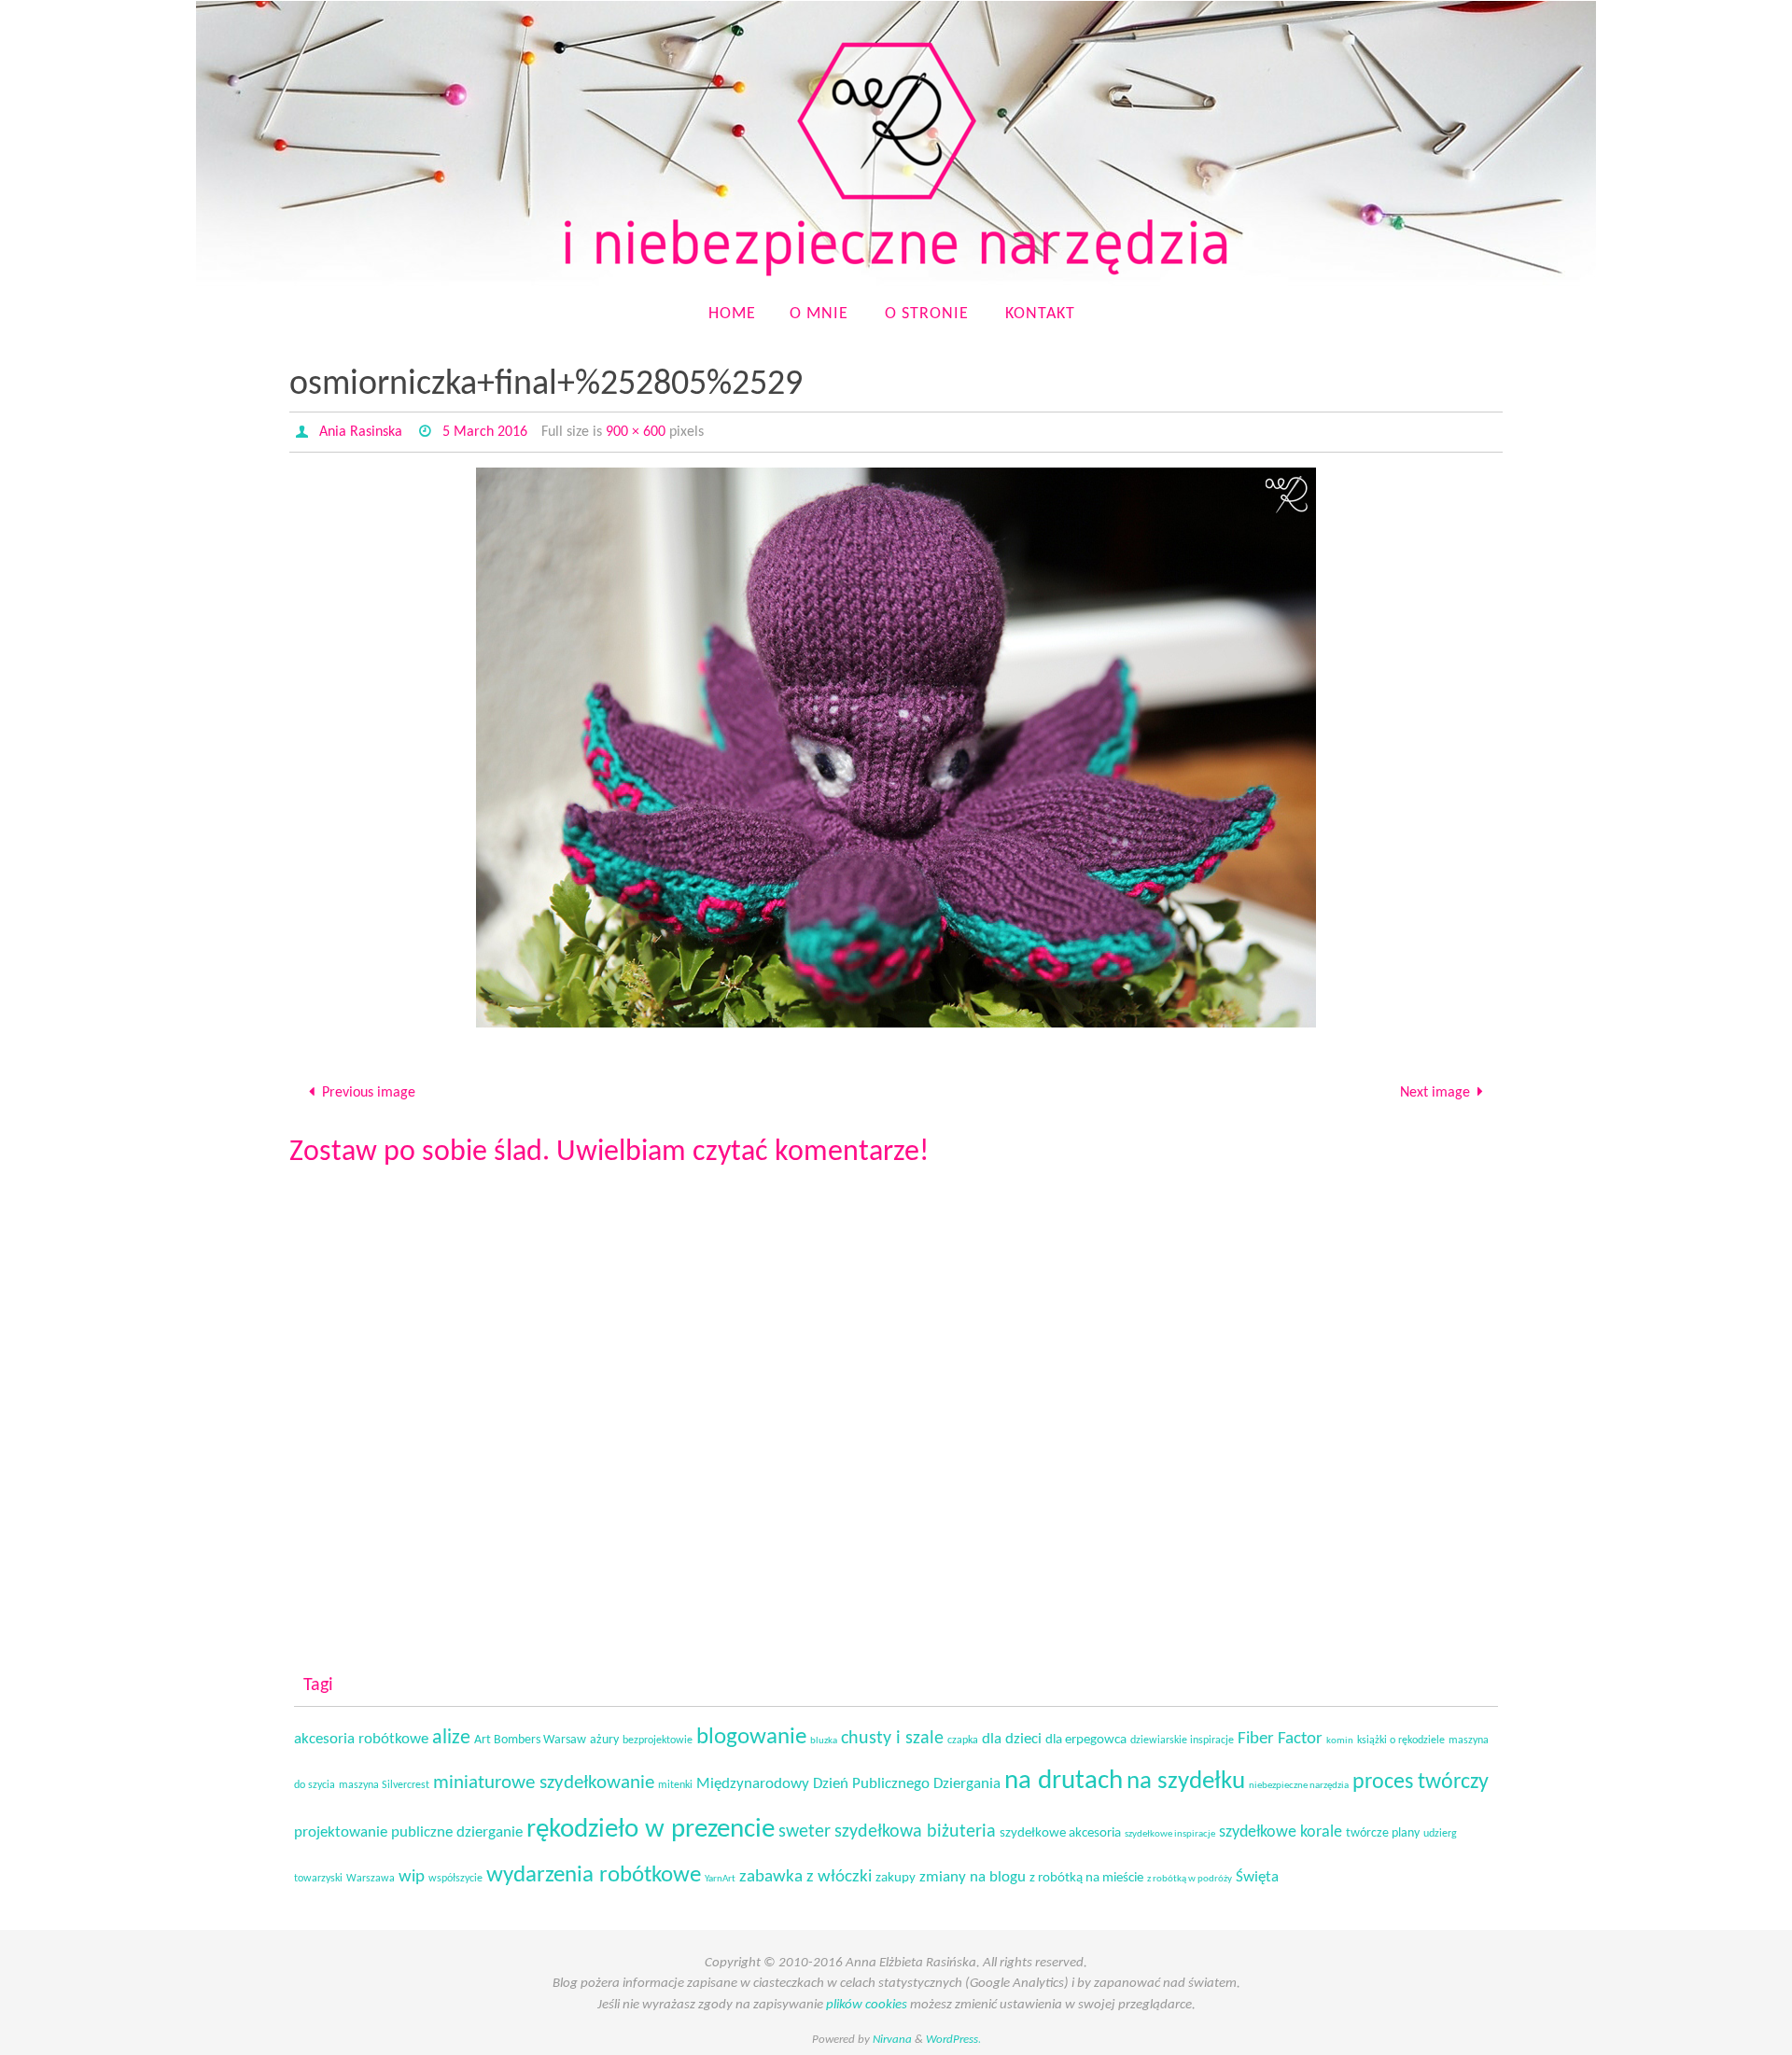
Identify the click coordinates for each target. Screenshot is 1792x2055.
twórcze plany (1383, 1833)
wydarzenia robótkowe (594, 1875)
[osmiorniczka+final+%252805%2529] (896, 748)
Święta (1257, 1877)
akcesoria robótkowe (361, 1740)
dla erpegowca (1086, 1740)
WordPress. (953, 2040)
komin (1340, 1741)
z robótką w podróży (1190, 1879)
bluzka (824, 1741)
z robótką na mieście (1086, 1878)
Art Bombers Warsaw (530, 1740)
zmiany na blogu (973, 1878)
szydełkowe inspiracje (1170, 1834)
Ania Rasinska (361, 432)
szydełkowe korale (1281, 1832)
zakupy (896, 1878)
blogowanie (751, 1737)
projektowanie (341, 1832)
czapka (963, 1740)
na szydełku (1186, 1782)
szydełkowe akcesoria (1060, 1833)
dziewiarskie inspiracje (1182, 1740)
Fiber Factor (1280, 1739)
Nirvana (892, 2040)
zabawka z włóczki (805, 1877)
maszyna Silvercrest (384, 1785)
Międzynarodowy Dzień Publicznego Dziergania (848, 1784)
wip (412, 1877)
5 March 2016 (485, 432)
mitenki (675, 1785)
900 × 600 (636, 432)
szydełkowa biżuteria (915, 1832)
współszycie (455, 1879)
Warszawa (371, 1879)
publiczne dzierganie (457, 1833)
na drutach (1064, 1782)
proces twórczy (1421, 1782)
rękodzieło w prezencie (651, 1830)
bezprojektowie (658, 1740)
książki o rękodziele (1401, 1740)
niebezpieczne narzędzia (1299, 1786)
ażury (604, 1740)
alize (451, 1738)
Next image (1435, 1093)
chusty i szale (892, 1739)
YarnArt (720, 1879)
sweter (805, 1832)
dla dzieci (1012, 1739)
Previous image (369, 1093)
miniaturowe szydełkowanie (544, 1783)
